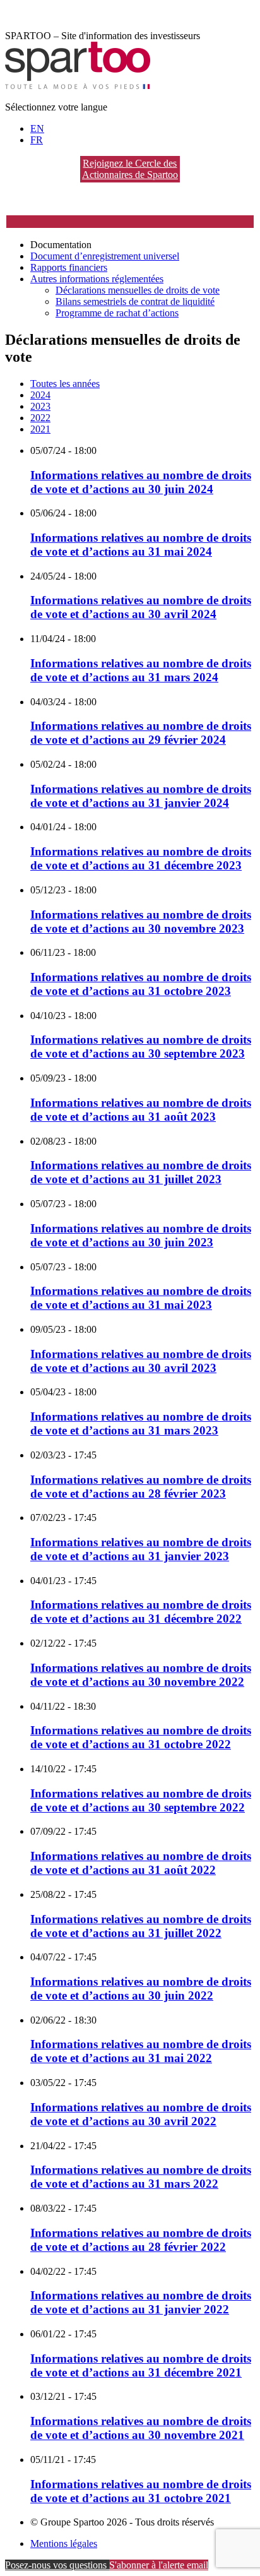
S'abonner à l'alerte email (159, 2565)
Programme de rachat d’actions (117, 313)
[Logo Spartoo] (78, 86)
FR (37, 140)
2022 (40, 418)
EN (37, 128)
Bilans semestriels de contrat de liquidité (135, 301)
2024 (40, 395)
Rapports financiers (69, 267)
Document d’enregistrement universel (105, 256)
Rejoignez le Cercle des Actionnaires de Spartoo (130, 169)
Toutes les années (65, 384)
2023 (40, 406)
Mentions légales (64, 2543)
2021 (40, 429)
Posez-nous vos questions (57, 2565)
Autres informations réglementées (97, 279)
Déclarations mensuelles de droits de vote (138, 290)
